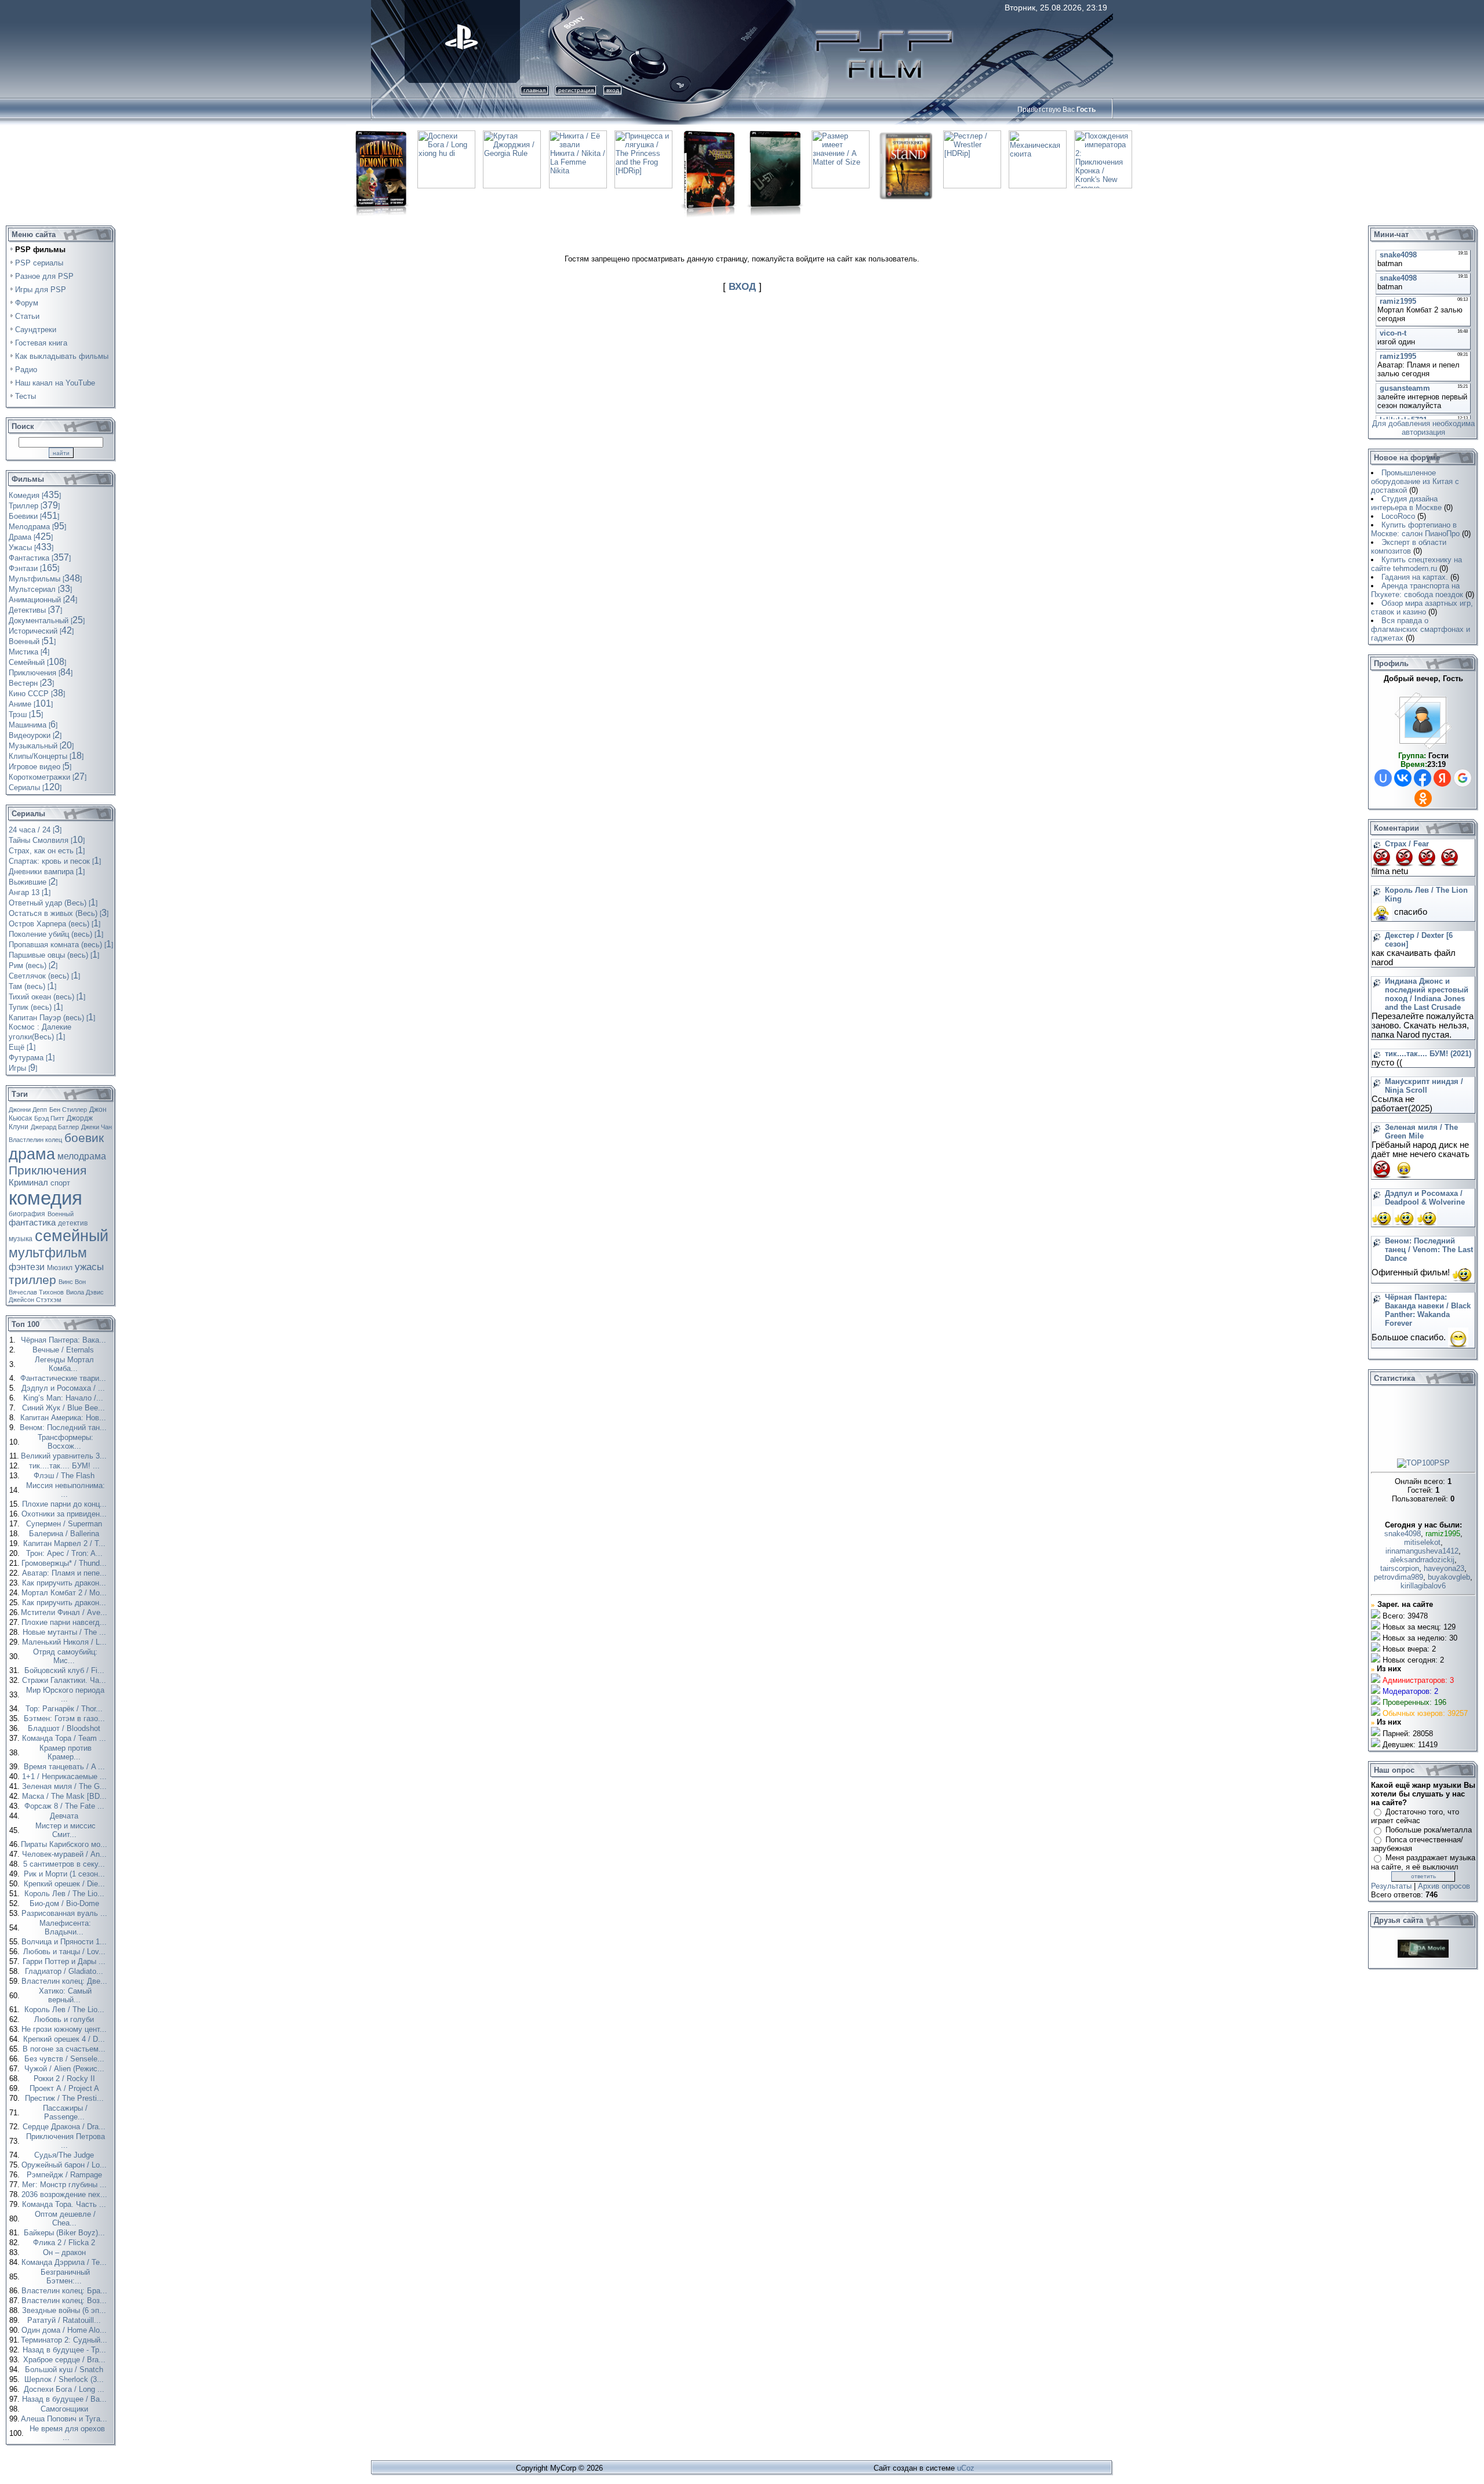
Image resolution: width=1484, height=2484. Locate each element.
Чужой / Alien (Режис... (66, 2069)
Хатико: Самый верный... (65, 1995)
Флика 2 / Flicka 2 (65, 2243)
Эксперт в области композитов (1409, 547)
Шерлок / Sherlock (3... (65, 2379)
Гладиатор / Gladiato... (65, 1971)
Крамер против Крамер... (66, 1752)
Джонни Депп (28, 1110)
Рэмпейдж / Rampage (66, 2175)
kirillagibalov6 (1423, 1586)
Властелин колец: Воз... (65, 2301)
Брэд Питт (49, 1118)
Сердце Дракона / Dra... (65, 2127)
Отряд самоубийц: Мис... (65, 1656)
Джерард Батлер (55, 1127)
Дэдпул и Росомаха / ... (64, 1388)
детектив (73, 1223)
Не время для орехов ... (67, 2433)
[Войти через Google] (1463, 778)
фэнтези (27, 1267)
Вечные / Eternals (64, 1350)
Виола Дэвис (85, 1292)
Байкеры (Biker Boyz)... (66, 2233)
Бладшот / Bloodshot (65, 1728)
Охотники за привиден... (65, 1514)
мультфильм (48, 1253)
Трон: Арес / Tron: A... (66, 1553)
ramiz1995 (1443, 1534)
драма (32, 1154)
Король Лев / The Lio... (66, 1894)
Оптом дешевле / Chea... (65, 2218)
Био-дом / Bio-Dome (66, 1903)
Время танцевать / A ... (66, 1767)
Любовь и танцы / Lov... (66, 1952)
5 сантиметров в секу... (65, 1864)
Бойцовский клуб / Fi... (66, 1670)
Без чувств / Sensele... (66, 2059)
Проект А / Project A (66, 2088)
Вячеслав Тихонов (36, 1292)
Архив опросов (1444, 1886)
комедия (46, 1198)
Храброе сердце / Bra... (66, 2360)
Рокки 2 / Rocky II (66, 2079)
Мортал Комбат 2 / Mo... (65, 1593)
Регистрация (576, 90)
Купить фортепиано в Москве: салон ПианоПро (1415, 529)
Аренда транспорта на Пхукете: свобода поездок (1417, 590)
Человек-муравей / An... (66, 1854)
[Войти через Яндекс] (1442, 778)
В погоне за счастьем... (65, 2049)
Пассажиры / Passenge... (65, 2112)
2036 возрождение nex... (66, 2194)
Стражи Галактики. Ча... (65, 1680)
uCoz (966, 2468)
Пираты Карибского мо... (65, 1844)
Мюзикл (60, 1268)
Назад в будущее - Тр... (66, 2350)
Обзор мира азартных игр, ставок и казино (1422, 608)
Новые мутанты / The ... (66, 1632)
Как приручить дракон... (65, 1583)
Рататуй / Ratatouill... (65, 2320)
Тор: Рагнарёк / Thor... (65, 1709)
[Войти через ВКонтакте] (1403, 778)
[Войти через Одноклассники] (1423, 798)
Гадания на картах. (1415, 577)
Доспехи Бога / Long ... (65, 2389)
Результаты (1391, 1886)
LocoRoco (1398, 516)
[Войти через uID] (1383, 778)
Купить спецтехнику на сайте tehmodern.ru (1416, 564)
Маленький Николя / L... (66, 1642)
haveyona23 (1444, 1568)
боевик (84, 1138)
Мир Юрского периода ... (65, 1694)
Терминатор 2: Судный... (65, 2340)
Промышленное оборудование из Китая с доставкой (1415, 481)
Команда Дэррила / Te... (65, 2262)
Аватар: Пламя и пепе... (66, 1573)
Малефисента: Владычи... (65, 1927)
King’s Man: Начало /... (64, 1398)
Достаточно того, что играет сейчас (1415, 1816)
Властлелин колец (35, 1140)
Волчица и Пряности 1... (65, 1942)
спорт (60, 1183)
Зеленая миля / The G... (66, 1786)
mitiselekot (1422, 1542)
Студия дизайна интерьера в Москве (1406, 503)
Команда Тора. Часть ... (65, 2204)
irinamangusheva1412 (1422, 1551)
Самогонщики (66, 2409)
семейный (72, 1236)
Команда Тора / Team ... (65, 1738)
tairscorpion (1400, 1568)
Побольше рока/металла (1429, 1830)
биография (27, 1214)
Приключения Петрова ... (66, 2141)
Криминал (28, 1183)
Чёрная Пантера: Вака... (65, 1340)
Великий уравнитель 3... (65, 1456)
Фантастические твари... (64, 1378)
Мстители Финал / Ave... (65, 1612)
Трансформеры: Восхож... (66, 1442)
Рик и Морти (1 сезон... (66, 1874)
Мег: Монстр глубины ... (66, 2185)
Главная (534, 90)
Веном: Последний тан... (64, 1428)
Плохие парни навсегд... (65, 1622)
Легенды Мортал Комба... (64, 1364)
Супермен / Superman (65, 1524)
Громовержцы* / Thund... (65, 1563)
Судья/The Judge (65, 2155)
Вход (613, 90)
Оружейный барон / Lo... (65, 2165)
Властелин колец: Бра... (66, 2291)
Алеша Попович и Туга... (65, 2419)
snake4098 (1403, 1534)
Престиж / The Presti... (66, 2098)
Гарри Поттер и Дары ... (65, 1961)
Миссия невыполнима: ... (66, 1490)
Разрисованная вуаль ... (66, 1913)
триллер (32, 1280)
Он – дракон (66, 2252)
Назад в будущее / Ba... (66, 2399)
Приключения (48, 1170)
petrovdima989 (1398, 1577)
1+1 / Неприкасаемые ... (66, 1776)
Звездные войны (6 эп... (65, 2310)
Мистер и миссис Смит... (66, 1830)
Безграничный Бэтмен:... (65, 2276)
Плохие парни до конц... (66, 1504)
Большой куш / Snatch (65, 2370)
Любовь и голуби (65, 2019)
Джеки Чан (97, 1127)
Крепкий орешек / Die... (66, 1884)
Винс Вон (72, 1282)
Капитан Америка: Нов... (64, 1418)
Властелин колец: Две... (66, 1981)
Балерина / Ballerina (65, 1534)
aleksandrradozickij (1422, 1560)
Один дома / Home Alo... (65, 2330)
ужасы (89, 1267)
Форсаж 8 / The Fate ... (66, 1806)
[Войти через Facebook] (1423, 778)
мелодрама (82, 1156)
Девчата (65, 1816)
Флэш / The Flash (65, 1476)
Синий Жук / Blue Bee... (65, 1408)
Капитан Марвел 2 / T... (66, 1543)
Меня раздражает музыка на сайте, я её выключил (1423, 1862)
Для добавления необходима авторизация (1423, 428)
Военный (61, 1214)
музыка (21, 1239)
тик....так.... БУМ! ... (66, 1466)
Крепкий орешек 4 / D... (65, 2039)
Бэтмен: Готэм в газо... (66, 1719)
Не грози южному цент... (65, 2029)
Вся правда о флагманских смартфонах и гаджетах (1421, 629)
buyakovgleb (1449, 1577)
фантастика (32, 1223)
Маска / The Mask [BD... (66, 1796)
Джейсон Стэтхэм (35, 1300)
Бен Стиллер (68, 1110)
